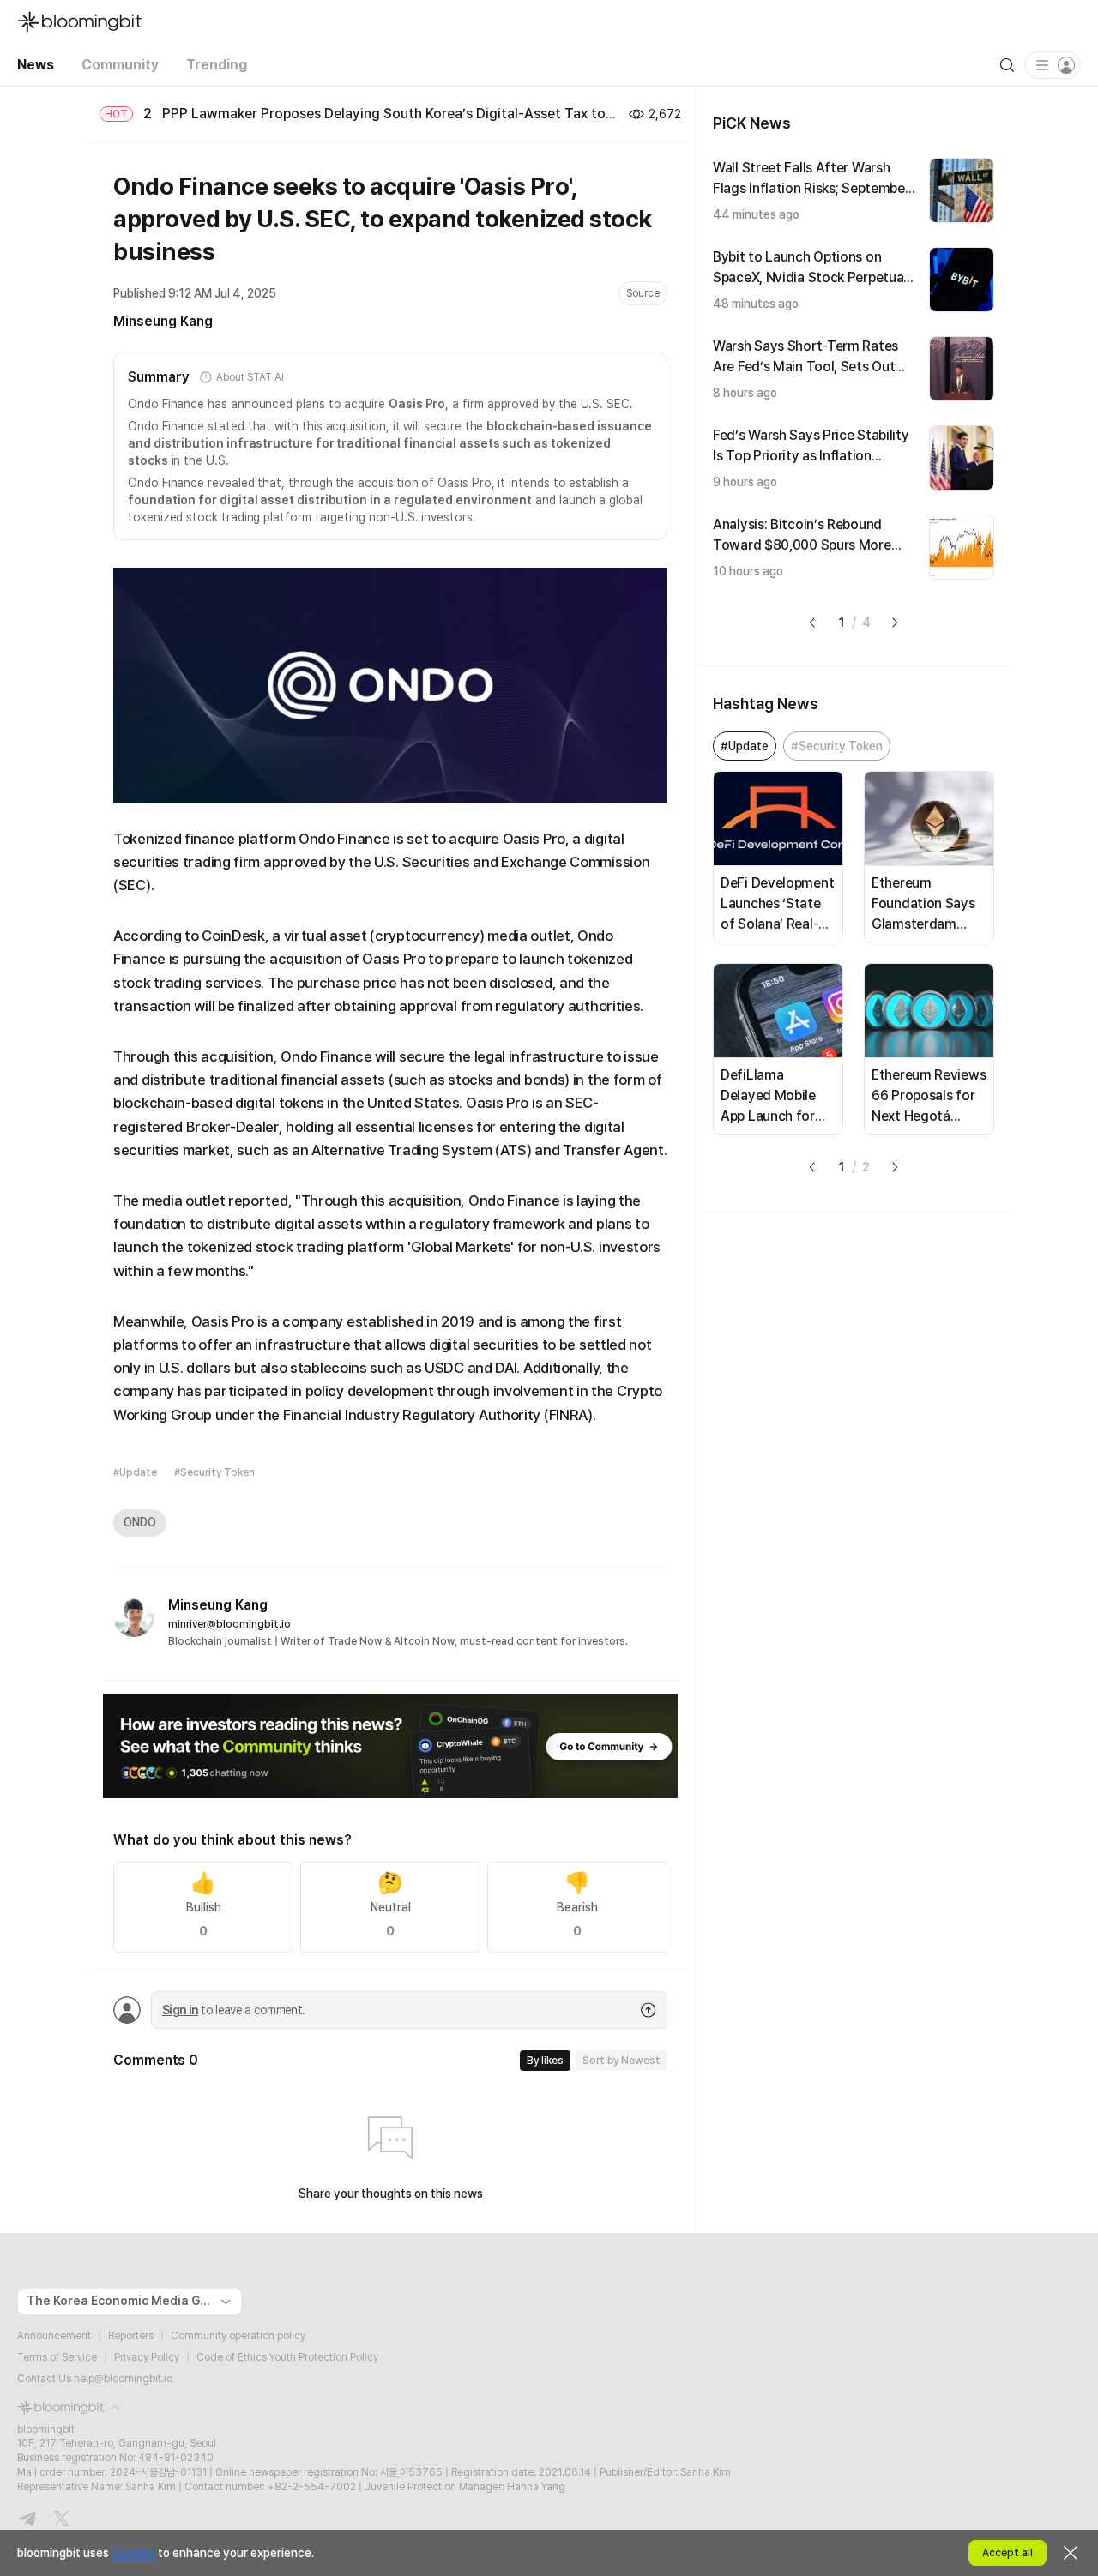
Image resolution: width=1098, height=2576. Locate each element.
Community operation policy (238, 2336)
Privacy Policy (147, 2357)
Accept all (1008, 2553)
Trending (217, 65)
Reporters (131, 2336)
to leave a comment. (233, 2010)
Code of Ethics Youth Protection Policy (287, 2357)
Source (643, 293)
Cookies (133, 2553)
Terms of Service (57, 2357)
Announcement (54, 2336)
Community (120, 65)
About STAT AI (250, 377)
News (36, 65)
